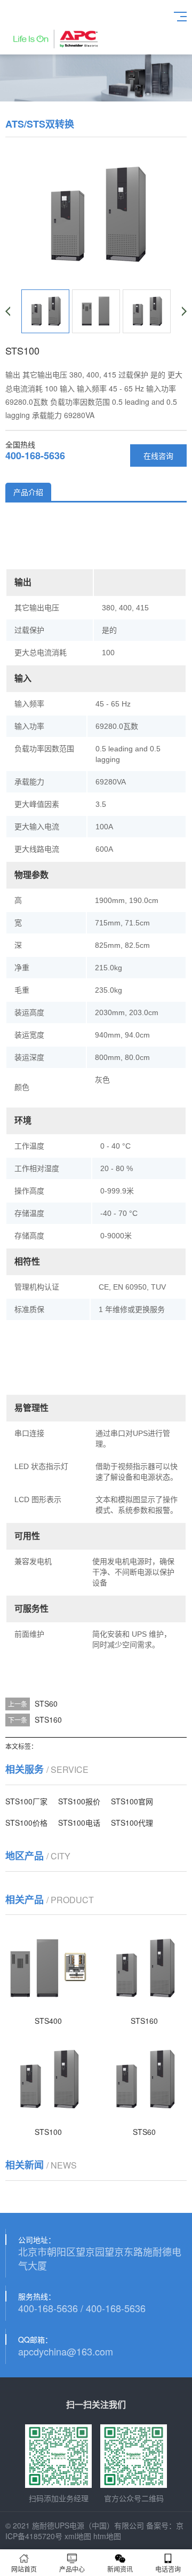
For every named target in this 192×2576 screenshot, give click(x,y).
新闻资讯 (120, 2569)
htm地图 (107, 2536)
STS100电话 (79, 1823)
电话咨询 (168, 2569)
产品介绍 (28, 492)
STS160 (48, 1719)
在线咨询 (158, 455)
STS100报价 (79, 1801)
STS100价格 (26, 1823)
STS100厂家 (26, 1801)
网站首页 (24, 2569)
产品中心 (72, 2569)
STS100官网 (132, 1801)
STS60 (46, 1703)
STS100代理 (132, 1823)
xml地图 (78, 2536)
